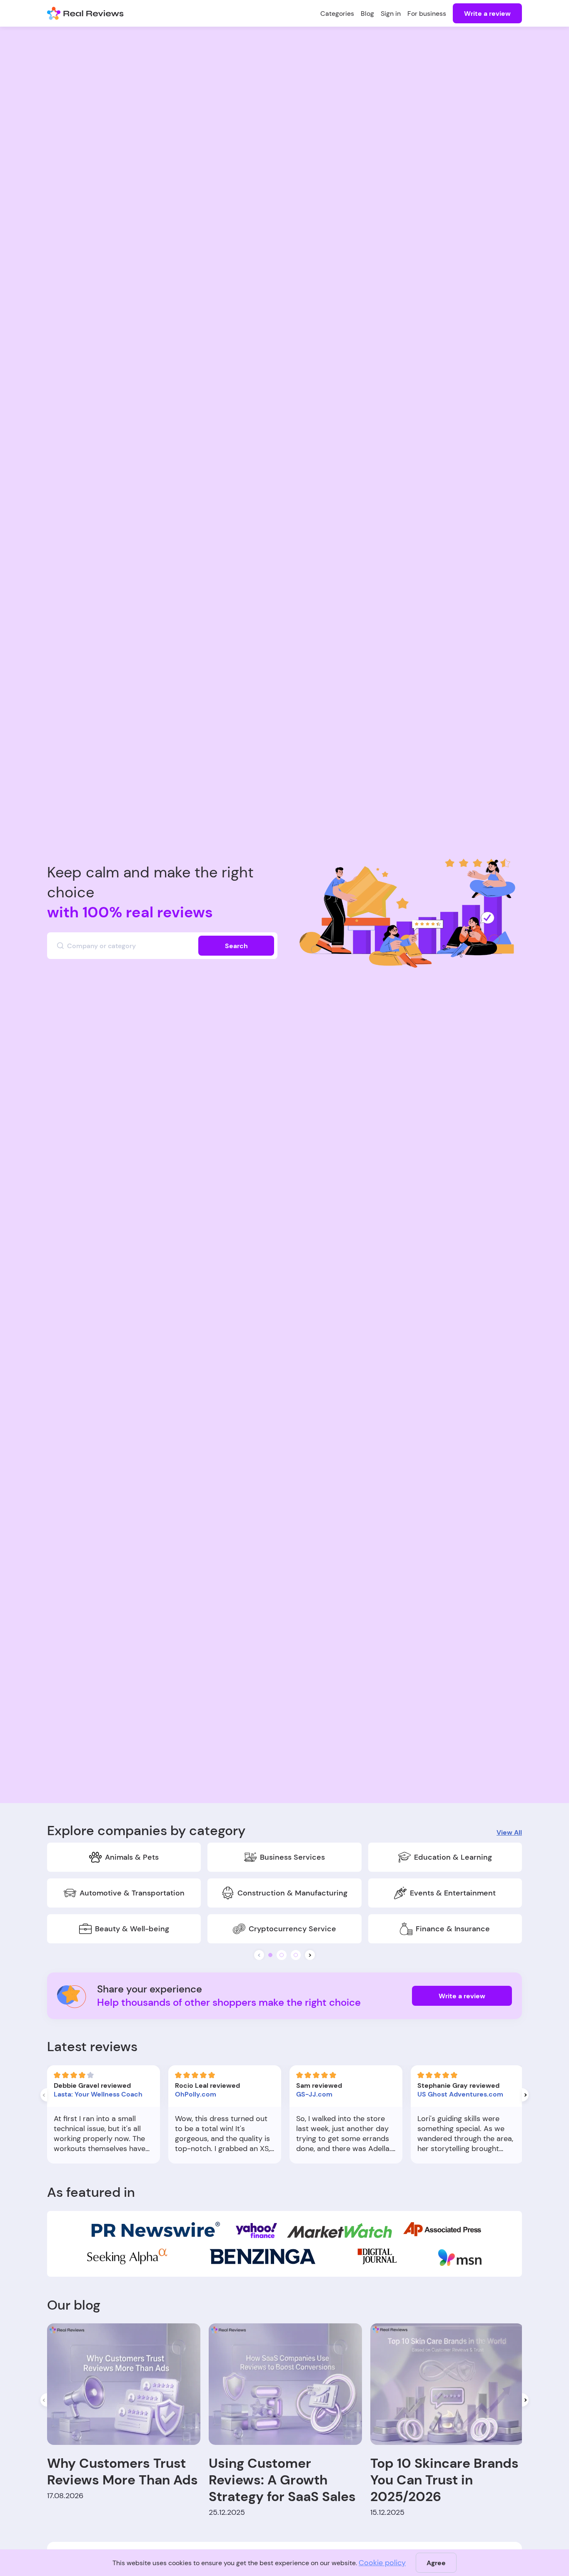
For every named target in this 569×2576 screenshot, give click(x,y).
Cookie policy (382, 2563)
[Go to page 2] (282, 1955)
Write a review (487, 14)
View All (509, 1832)
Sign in (391, 14)
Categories (337, 14)
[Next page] (525, 2095)
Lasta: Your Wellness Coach (98, 2094)
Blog (367, 14)
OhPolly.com (196, 2094)
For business (427, 14)
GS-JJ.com (314, 2094)
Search (236, 946)
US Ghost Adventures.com (460, 2094)
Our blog (74, 2305)
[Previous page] (44, 2095)
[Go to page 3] (296, 1955)
